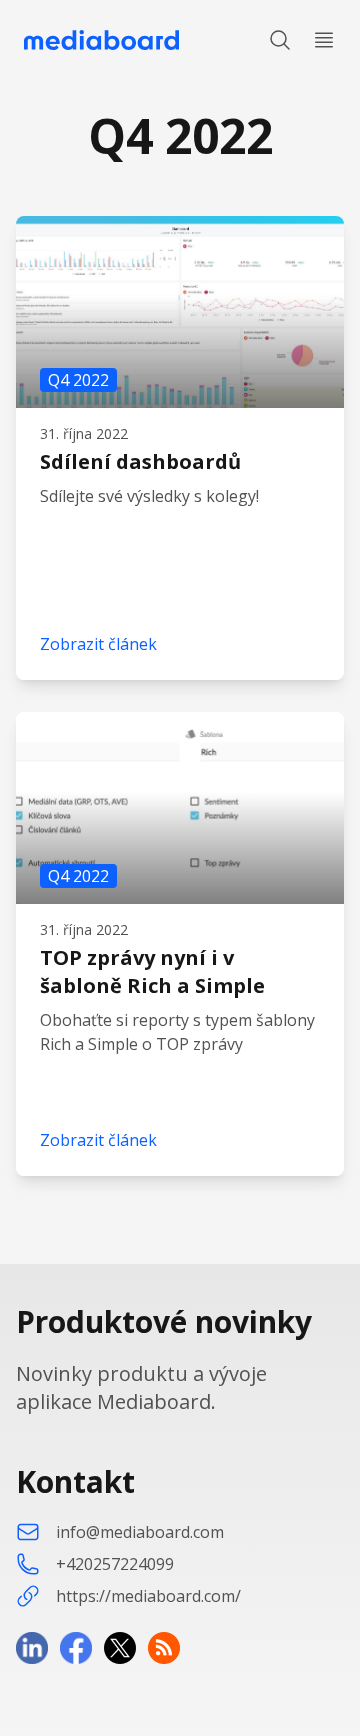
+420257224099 (115, 1564)
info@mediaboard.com (140, 1532)
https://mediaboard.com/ (148, 1596)
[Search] (280, 40)
